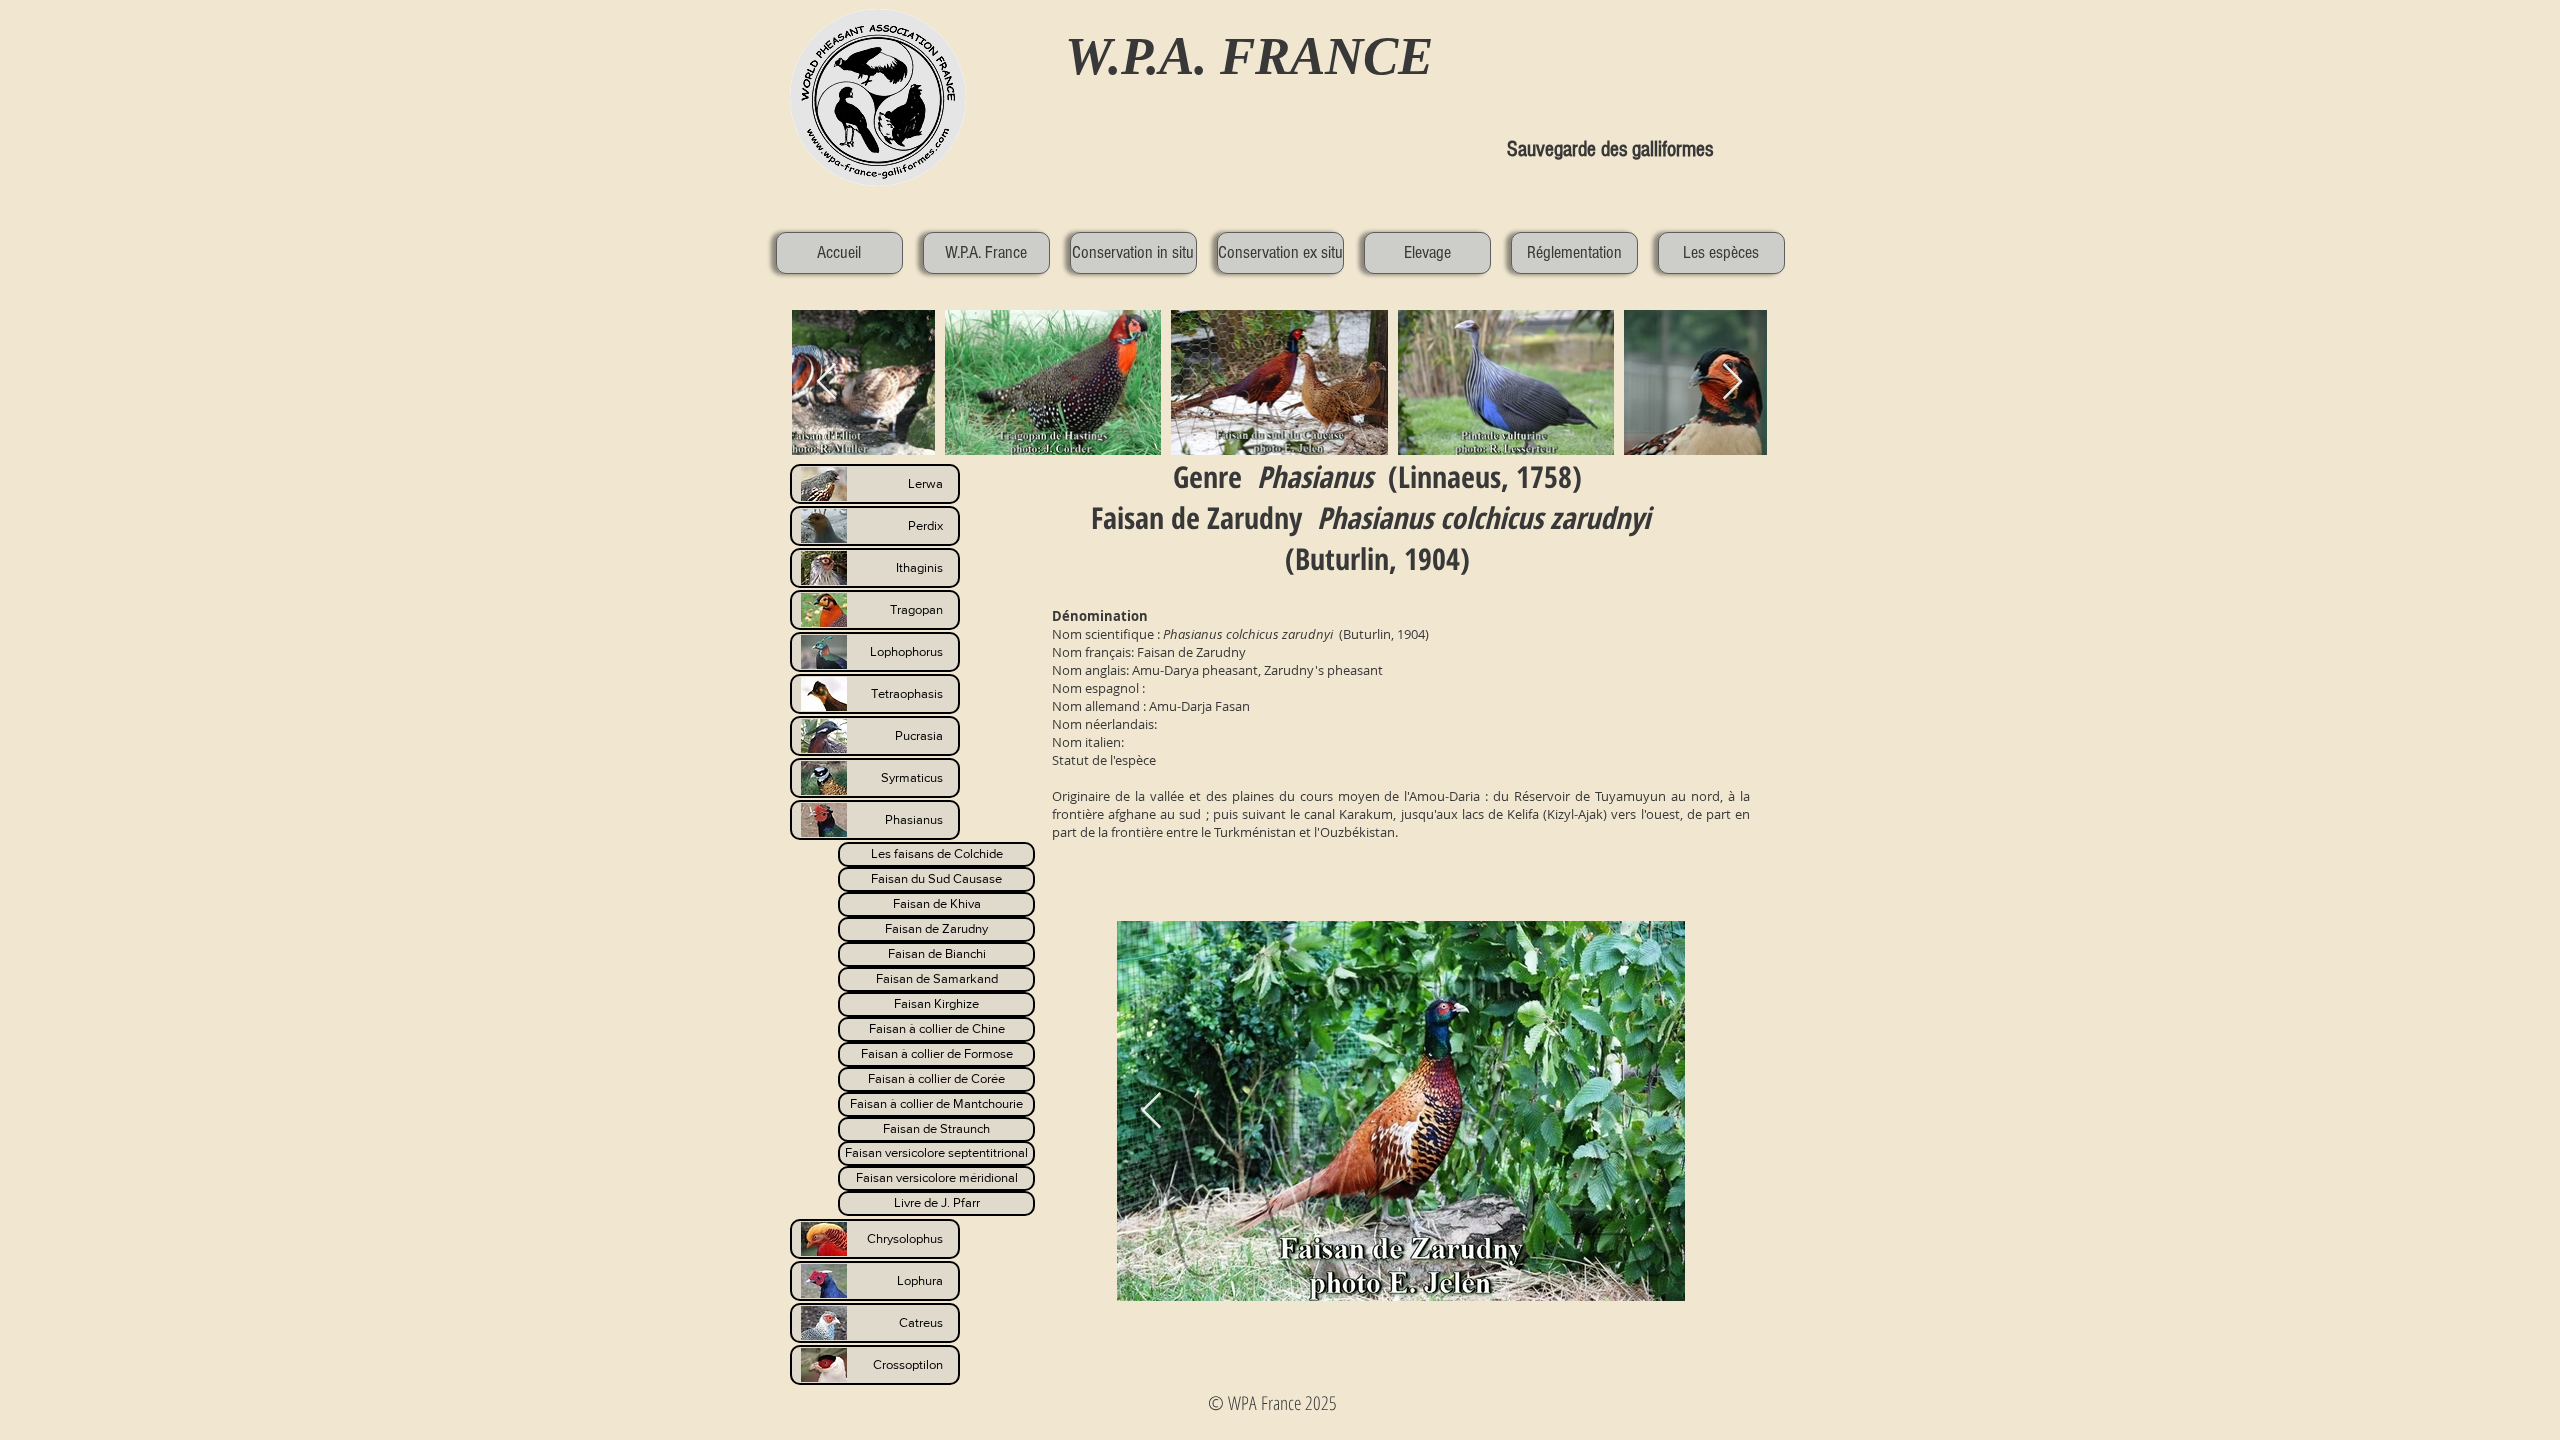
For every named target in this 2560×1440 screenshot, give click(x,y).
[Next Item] (1732, 382)
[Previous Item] (1151, 1111)
